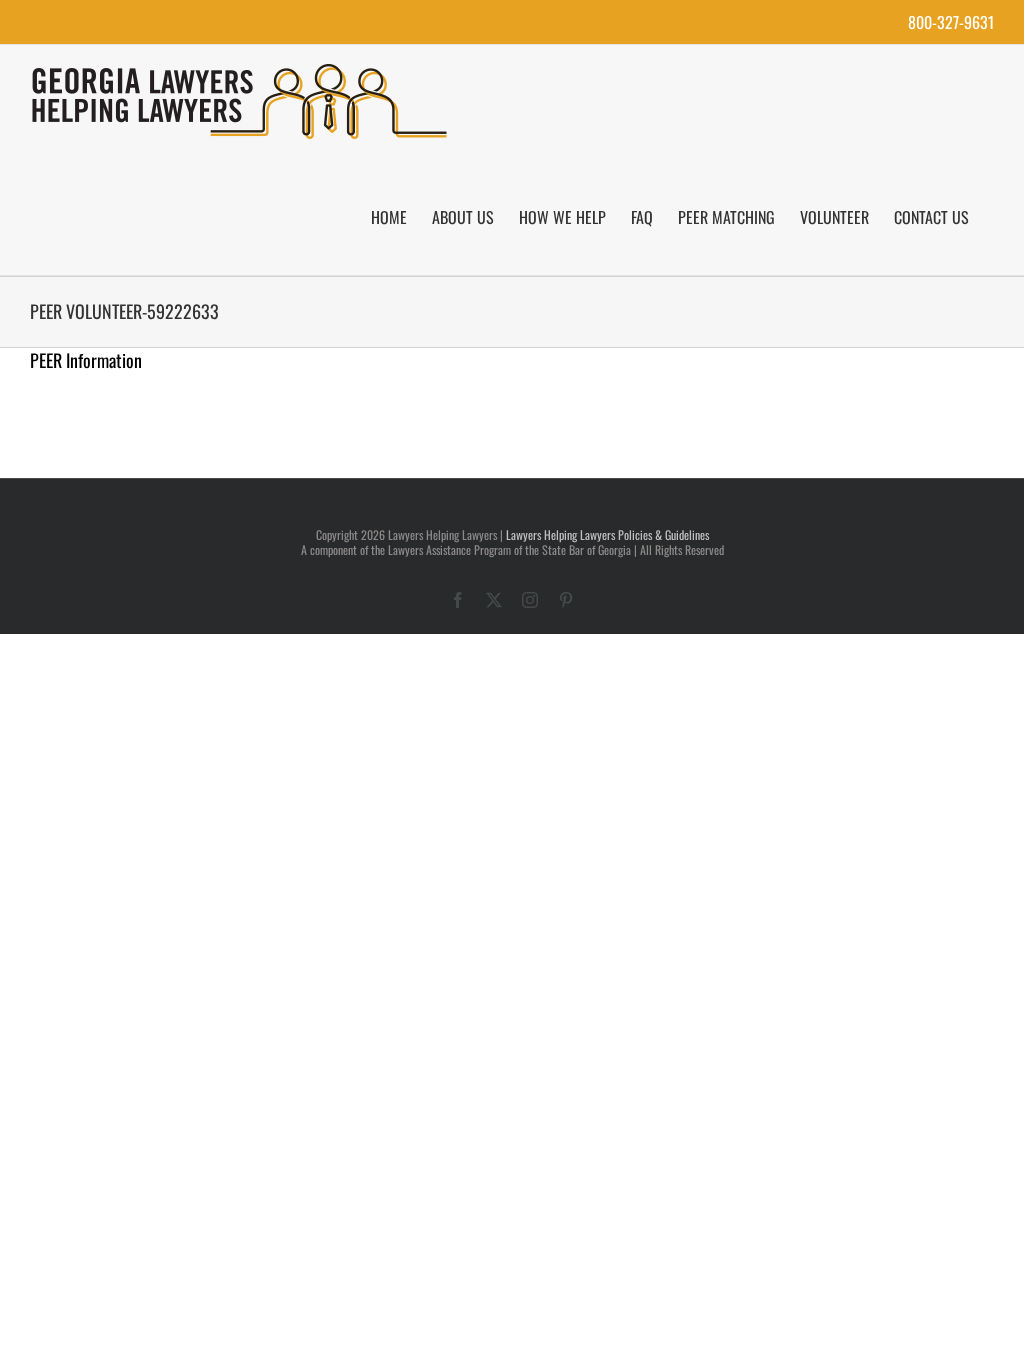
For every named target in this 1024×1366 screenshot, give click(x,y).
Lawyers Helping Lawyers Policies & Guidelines (607, 534)
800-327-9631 (951, 22)
